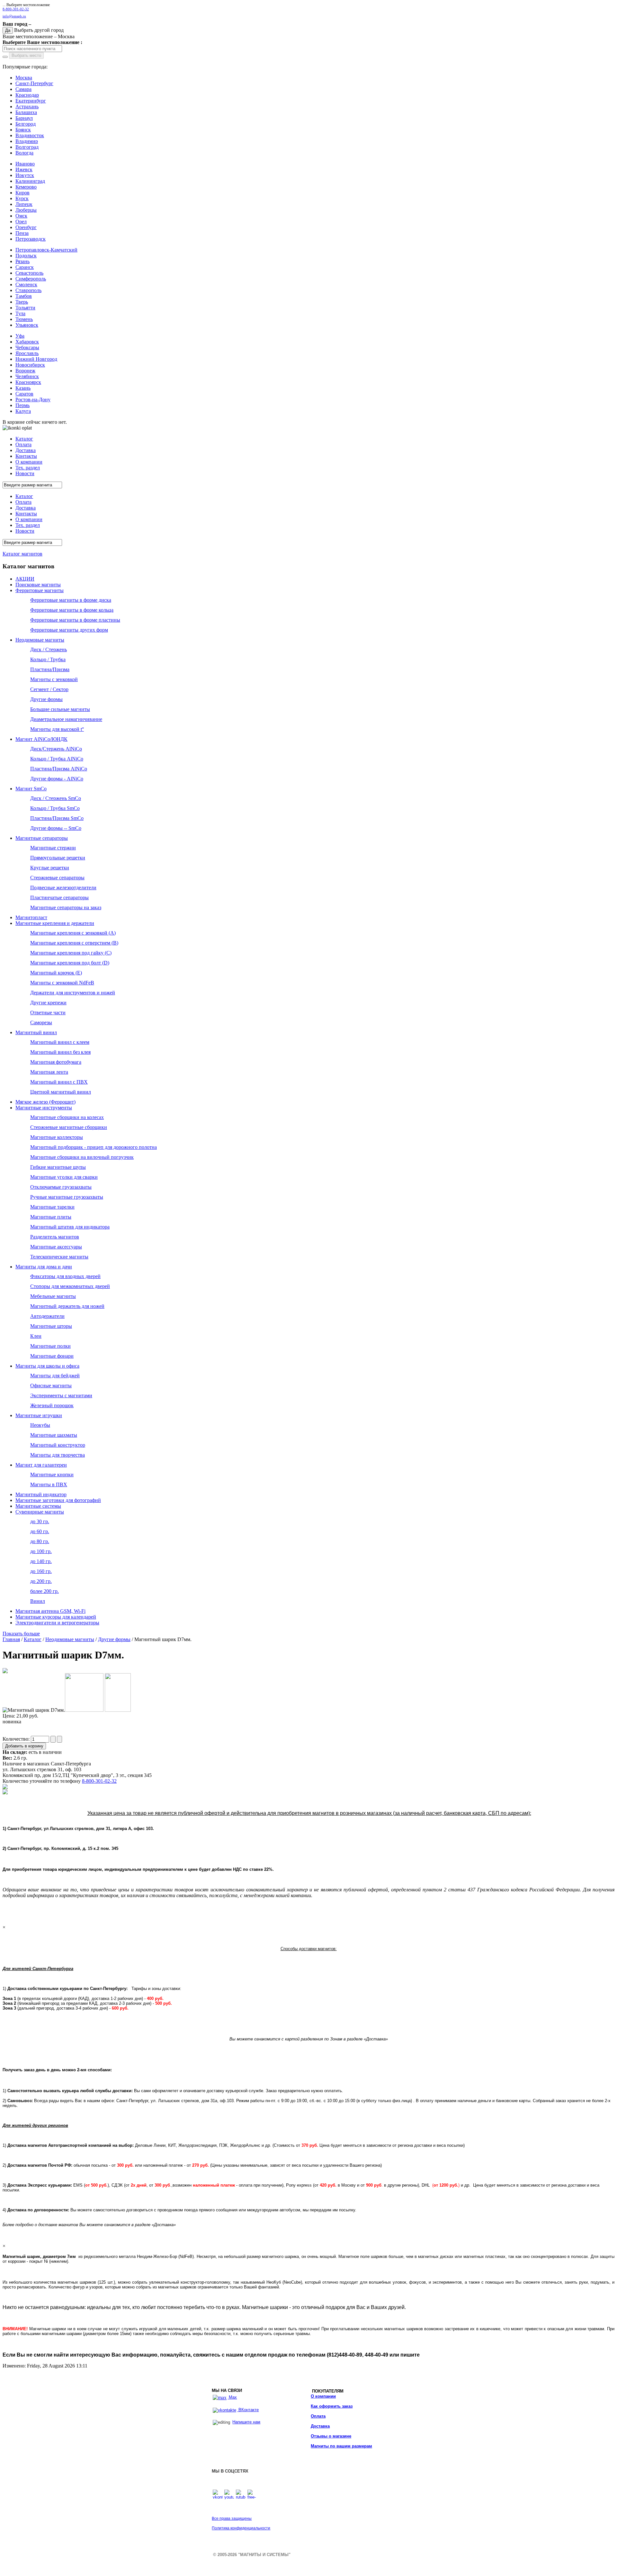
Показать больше (21, 1634)
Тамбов (24, 296)
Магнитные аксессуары (56, 1247)
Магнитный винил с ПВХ (59, 1082)
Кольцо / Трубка (48, 659)
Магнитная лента (49, 1072)
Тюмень (24, 319)
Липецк (24, 204)
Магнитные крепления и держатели (55, 923)
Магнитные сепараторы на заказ (66, 907)
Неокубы (40, 1425)
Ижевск (24, 169)
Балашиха (26, 112)
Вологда (24, 153)
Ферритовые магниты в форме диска (71, 600)
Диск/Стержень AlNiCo (56, 749)
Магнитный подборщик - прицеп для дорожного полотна (94, 1147)
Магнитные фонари (52, 1356)
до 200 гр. (41, 1581)
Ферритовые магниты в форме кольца (72, 610)
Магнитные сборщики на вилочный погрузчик (82, 1157)
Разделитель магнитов (55, 1237)
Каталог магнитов (22, 554)
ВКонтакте (248, 2410)
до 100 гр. (41, 1551)
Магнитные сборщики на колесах (67, 1117)
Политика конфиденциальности (241, 2528)
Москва (24, 78)
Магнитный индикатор (41, 1494)
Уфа (20, 336)
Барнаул (24, 118)
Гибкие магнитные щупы (58, 1167)
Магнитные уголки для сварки (64, 1177)
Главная (11, 1639)
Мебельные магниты (53, 1296)
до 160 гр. (41, 1571)
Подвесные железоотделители (63, 888)
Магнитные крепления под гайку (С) (71, 953)
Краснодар (27, 95)
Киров (22, 193)
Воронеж (25, 371)
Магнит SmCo (31, 789)
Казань (23, 388)
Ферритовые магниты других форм (69, 630)
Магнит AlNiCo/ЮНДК (41, 739)
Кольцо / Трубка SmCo (55, 808)
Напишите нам (246, 2422)
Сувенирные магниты (40, 1512)
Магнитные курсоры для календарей (56, 1617)
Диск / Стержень (49, 649)
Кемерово (26, 187)
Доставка (320, 2426)
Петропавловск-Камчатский (46, 250)
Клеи (36, 1336)
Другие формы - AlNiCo (57, 779)
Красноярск (28, 382)
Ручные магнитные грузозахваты (67, 1197)
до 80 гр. (40, 1541)
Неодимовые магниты (40, 640)
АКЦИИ (25, 579)
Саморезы (41, 1022)
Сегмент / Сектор (49, 689)
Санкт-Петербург (34, 83)
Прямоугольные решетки (58, 858)
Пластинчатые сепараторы (59, 897)
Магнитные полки (50, 1346)
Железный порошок (52, 1405)
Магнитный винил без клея (60, 1052)
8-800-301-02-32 (16, 9)
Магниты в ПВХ (49, 1484)
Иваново (25, 164)
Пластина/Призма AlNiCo (59, 769)
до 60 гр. (40, 1531)
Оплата (318, 2416)
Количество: (17, 1739)
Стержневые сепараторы (57, 878)
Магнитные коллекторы (57, 1137)
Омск (21, 216)
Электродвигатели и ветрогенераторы (57, 1623)
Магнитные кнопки (52, 1475)
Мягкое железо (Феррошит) (45, 1102)
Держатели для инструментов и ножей (73, 993)
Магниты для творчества (58, 1455)
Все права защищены (232, 2518)
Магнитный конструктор (58, 1445)
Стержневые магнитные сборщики (69, 1127)
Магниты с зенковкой (54, 679)
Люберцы (26, 210)
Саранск (25, 267)
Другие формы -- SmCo (56, 828)
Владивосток (30, 135)
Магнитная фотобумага (56, 1062)
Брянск (23, 130)
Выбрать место (26, 55)
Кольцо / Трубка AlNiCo (57, 759)
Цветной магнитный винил (61, 1092)
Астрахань (27, 107)
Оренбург (26, 227)
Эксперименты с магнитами (61, 1395)
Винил (38, 1601)
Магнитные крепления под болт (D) (70, 963)
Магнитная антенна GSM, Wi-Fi (50, 1611)
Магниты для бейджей (55, 1376)
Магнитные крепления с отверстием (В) (74, 943)
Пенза (22, 233)
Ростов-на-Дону (33, 400)
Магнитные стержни (53, 848)
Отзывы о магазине (331, 2436)
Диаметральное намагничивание (66, 719)
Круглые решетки (50, 868)
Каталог (33, 1639)
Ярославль (27, 353)
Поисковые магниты (38, 585)
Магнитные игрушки (39, 1415)
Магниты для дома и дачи (44, 1267)
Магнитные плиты (51, 1217)
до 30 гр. (40, 1521)
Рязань (22, 261)
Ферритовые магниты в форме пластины (75, 620)
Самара (23, 89)
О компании (323, 2396)
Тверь (22, 302)
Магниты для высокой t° (57, 729)
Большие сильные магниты (60, 709)
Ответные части (48, 1013)
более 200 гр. (45, 1591)
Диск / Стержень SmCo (56, 798)
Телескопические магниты (59, 1257)
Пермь (22, 405)
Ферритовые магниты (40, 590)
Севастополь (29, 273)
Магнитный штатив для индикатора (70, 1227)
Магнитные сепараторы (42, 838)
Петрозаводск (31, 239)
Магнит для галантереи (41, 1465)
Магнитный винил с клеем (60, 1042)
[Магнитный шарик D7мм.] (5, 1671)
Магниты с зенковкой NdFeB (62, 983)
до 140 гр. (41, 1561)
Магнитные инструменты (44, 1108)
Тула (20, 313)
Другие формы (46, 699)
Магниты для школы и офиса (47, 1366)
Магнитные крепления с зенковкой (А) (73, 933)
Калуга (23, 411)
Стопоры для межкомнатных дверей (70, 1286)
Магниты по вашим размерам (341, 2446)
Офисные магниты (51, 1386)
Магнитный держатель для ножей (67, 1306)
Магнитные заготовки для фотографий (58, 1500)
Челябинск (27, 376)
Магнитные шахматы (54, 1435)
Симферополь (31, 279)
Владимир (27, 141)
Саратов (24, 394)
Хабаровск (27, 342)
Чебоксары (27, 347)
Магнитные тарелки (52, 1207)
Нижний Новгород (36, 359)
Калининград (30, 181)
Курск (22, 198)
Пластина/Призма (50, 669)
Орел (21, 222)
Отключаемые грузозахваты (61, 1187)
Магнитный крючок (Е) (56, 973)
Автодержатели (47, 1316)
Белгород (26, 124)
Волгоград (27, 147)
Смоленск (26, 284)
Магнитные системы (38, 1506)
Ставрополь (28, 290)
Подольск (26, 256)
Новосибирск (30, 365)
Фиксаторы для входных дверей (65, 1276)
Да (8, 30)
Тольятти (25, 308)
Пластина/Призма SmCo (57, 818)
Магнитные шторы (51, 1326)
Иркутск (25, 175)
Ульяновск (27, 325)
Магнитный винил (36, 1032)
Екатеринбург (31, 101)
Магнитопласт (31, 917)
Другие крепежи (48, 1003)
